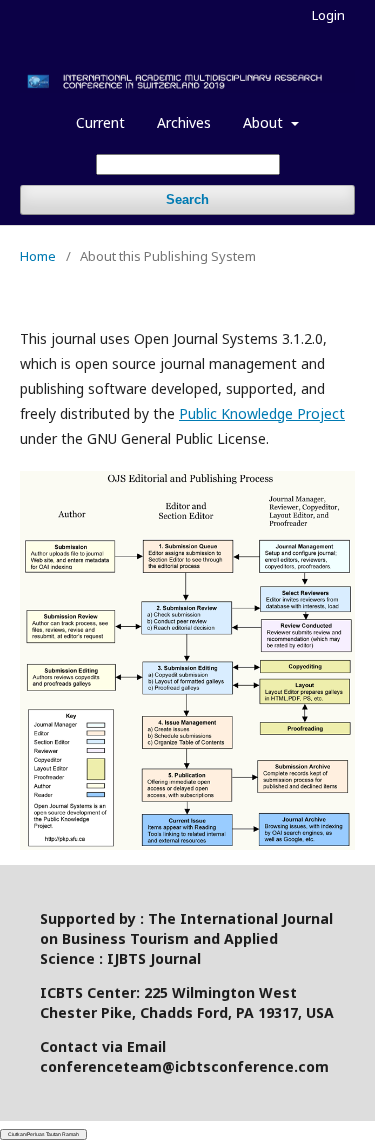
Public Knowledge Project (262, 413)
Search (187, 199)
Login (328, 15)
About (265, 122)
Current (100, 122)
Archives (184, 122)
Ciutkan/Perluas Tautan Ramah (43, 1134)
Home (38, 256)
